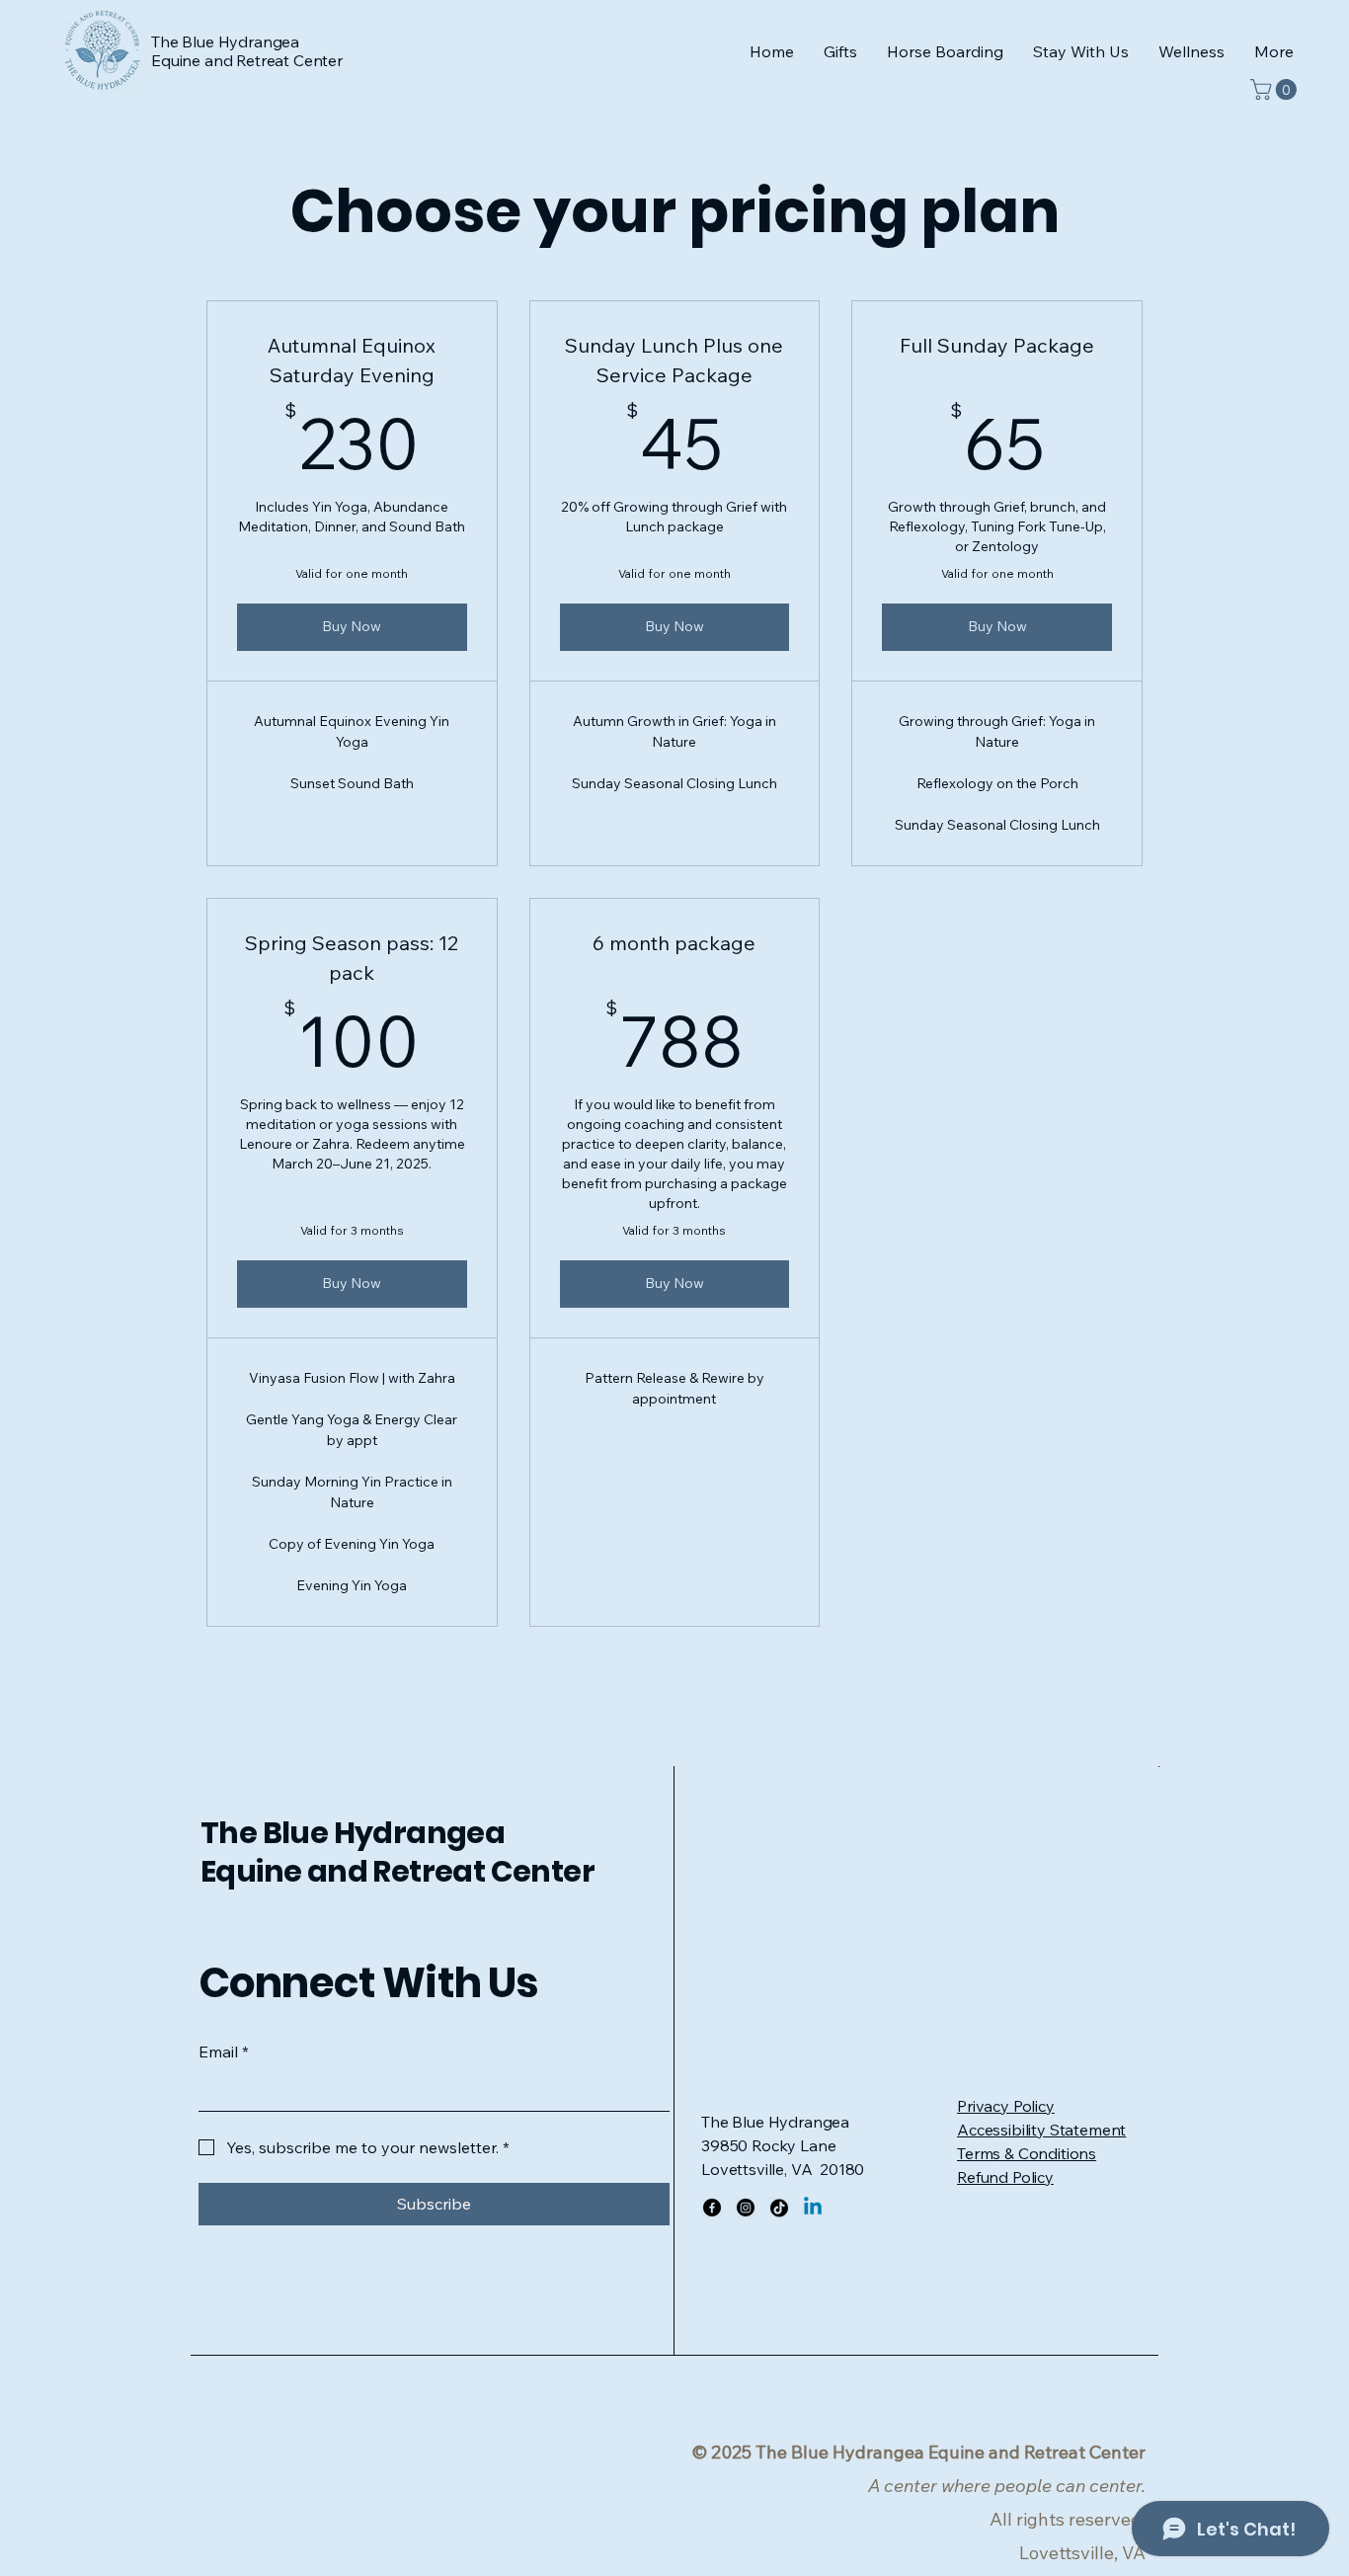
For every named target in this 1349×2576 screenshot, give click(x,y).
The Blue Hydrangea (353, 1833)
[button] (1191, 51)
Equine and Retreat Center (397, 1871)
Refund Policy (1005, 2177)
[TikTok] (779, 2208)
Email (224, 2052)
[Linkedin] (813, 2208)
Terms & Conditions (1027, 2153)
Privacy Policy (1006, 2106)
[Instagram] (746, 2208)
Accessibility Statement (1041, 2130)
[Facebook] (712, 2208)
